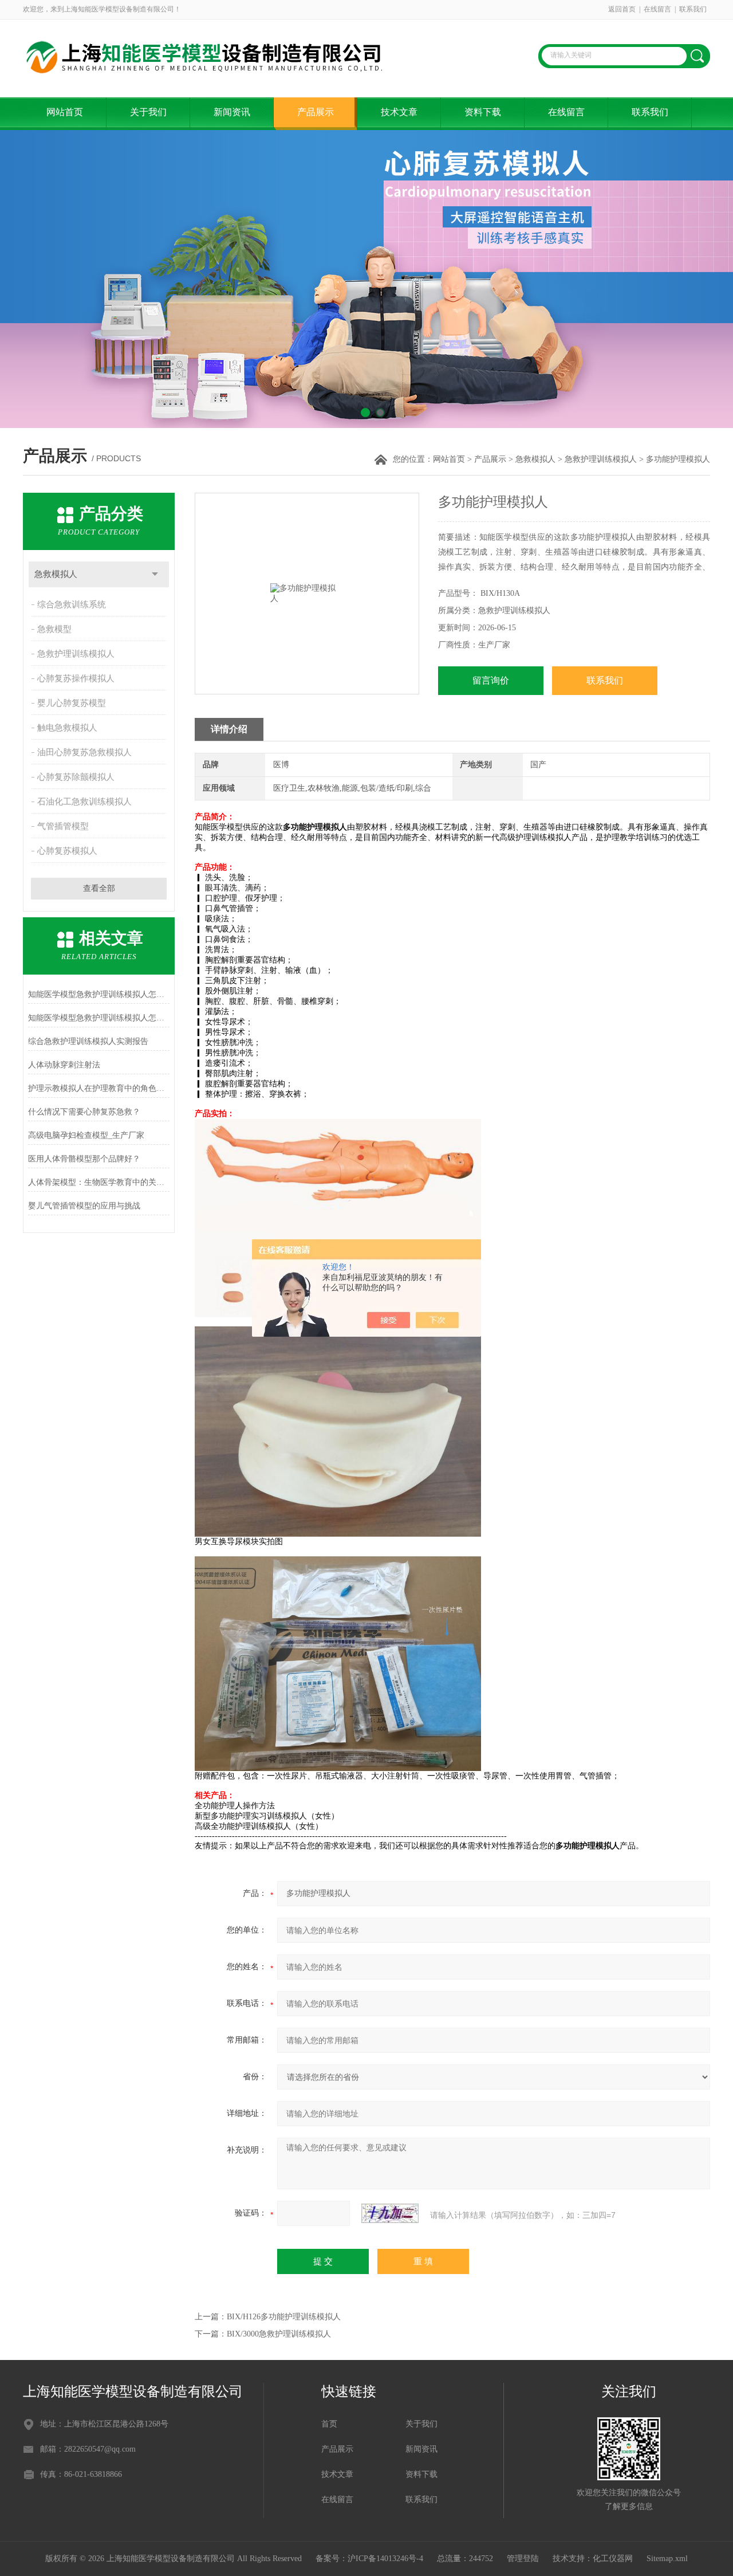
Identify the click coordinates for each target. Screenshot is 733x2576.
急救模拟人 (535, 459)
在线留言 (657, 9)
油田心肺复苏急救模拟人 (84, 752)
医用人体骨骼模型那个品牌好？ (84, 1159)
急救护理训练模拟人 (601, 459)
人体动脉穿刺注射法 (64, 1065)
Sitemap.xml (667, 2559)
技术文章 (399, 112)
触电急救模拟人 (67, 728)
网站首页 (65, 112)
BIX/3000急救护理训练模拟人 (279, 2334)
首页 (329, 2424)
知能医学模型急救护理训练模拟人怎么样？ (99, 994)
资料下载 (483, 112)
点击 (155, 574)
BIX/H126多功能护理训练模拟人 (284, 2317)
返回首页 (622, 9)
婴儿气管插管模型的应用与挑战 (84, 1206)
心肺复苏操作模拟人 (76, 678)
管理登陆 (523, 2559)
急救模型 (54, 629)
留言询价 (491, 680)
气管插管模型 (63, 826)
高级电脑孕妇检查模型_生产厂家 (86, 1135)
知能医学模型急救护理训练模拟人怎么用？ (99, 1018)
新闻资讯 (232, 112)
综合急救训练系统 (72, 604)
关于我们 (148, 112)
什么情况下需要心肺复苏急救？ (84, 1112)
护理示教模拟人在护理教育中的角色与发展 (99, 1088)
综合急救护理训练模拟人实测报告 (88, 1041)
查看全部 (99, 888)
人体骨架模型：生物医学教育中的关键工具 (99, 1182)
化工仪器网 (613, 2559)
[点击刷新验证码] (390, 2213)
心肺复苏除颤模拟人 (76, 777)
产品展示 (316, 112)
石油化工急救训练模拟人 (84, 802)
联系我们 (693, 9)
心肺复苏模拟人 (67, 851)
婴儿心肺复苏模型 (72, 703)
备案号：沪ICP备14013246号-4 (369, 2559)
